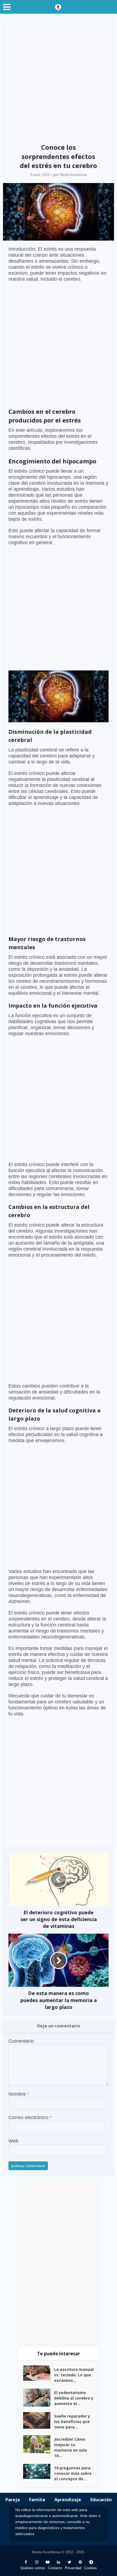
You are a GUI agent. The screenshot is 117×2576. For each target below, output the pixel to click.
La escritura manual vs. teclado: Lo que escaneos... (74, 2375)
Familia (37, 2500)
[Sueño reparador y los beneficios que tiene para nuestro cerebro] (39, 2420)
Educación (101, 2500)
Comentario (21, 2041)
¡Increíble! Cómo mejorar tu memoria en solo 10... (71, 2447)
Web (13, 2141)
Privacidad (73, 2568)
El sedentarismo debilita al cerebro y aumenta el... (74, 2398)
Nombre (19, 2094)
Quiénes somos (33, 2568)
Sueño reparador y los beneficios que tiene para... (72, 2421)
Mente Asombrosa (73, 175)
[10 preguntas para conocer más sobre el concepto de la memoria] (39, 2471)
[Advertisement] (59, 79)
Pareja (13, 2500)
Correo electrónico (30, 2117)
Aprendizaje (68, 2500)
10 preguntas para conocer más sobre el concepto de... (73, 2473)
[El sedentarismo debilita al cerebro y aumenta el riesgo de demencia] (39, 2398)
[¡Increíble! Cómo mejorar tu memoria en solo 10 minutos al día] (39, 2444)
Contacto (55, 2568)
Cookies (90, 2568)
